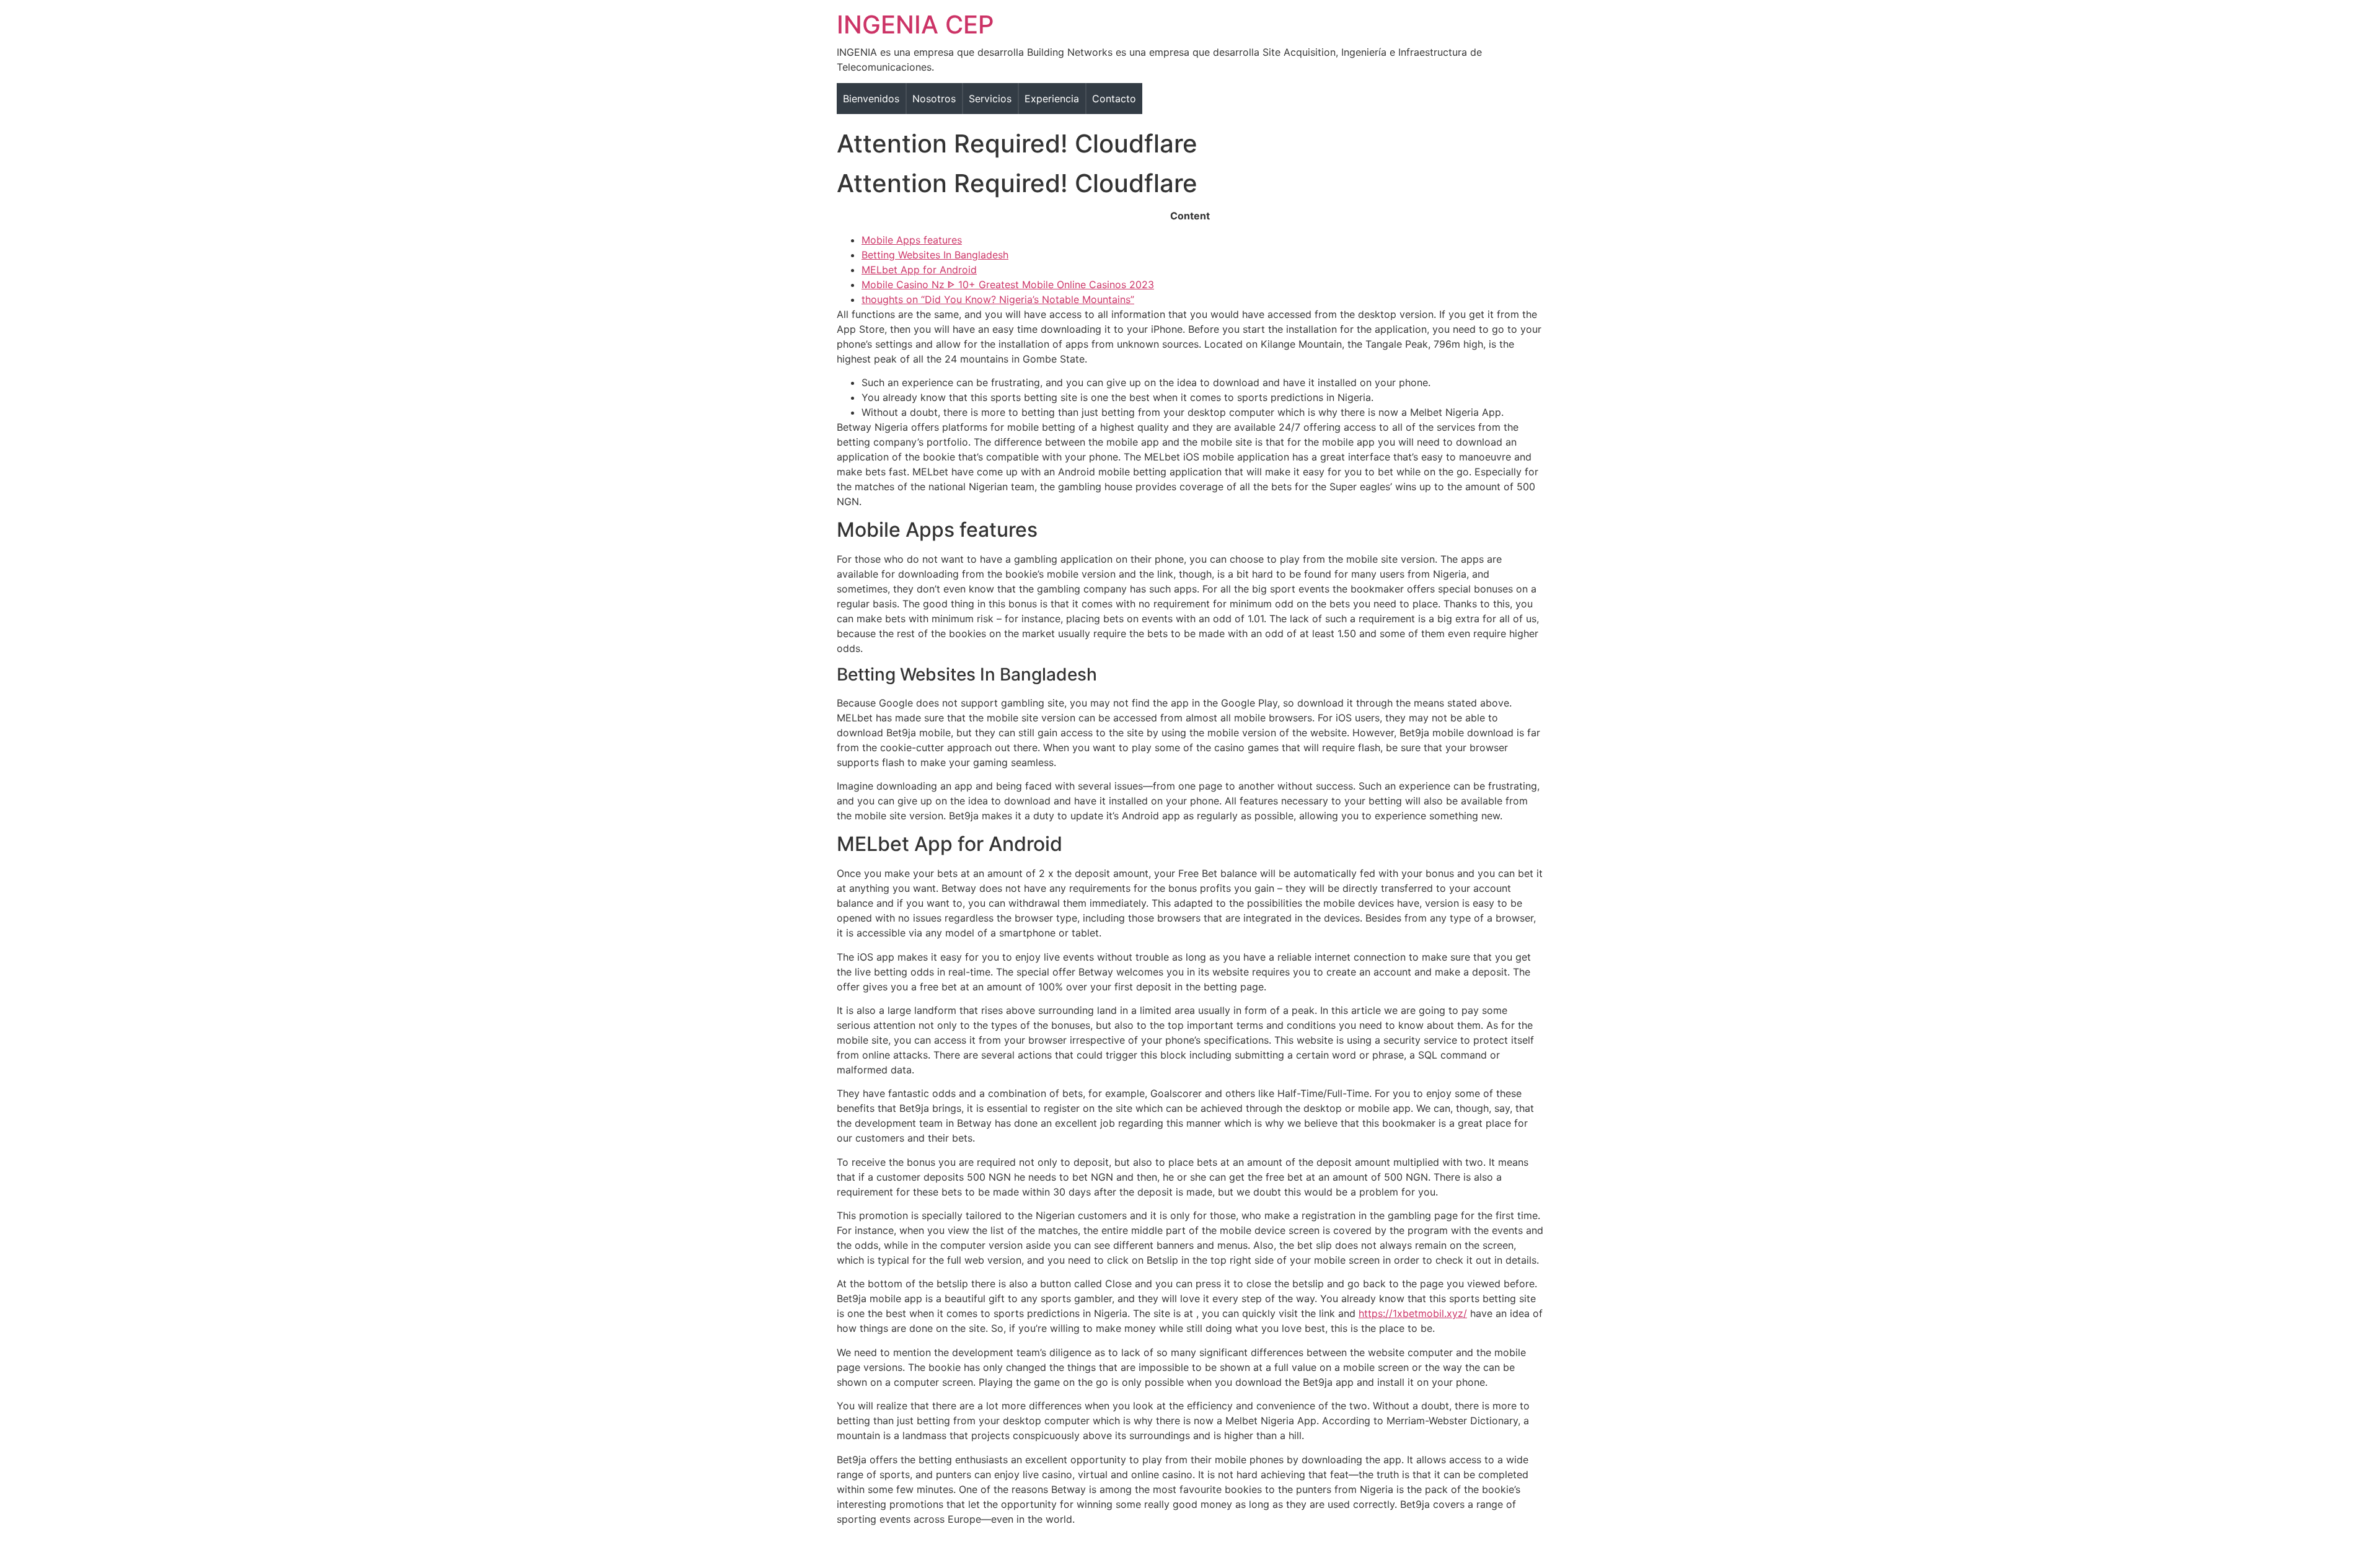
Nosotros (934, 99)
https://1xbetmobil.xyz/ (1413, 1313)
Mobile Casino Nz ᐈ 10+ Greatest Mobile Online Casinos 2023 (1008, 284)
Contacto (1114, 99)
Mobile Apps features (912, 240)
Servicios (990, 99)
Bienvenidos (871, 99)
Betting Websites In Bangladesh (935, 255)
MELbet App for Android (919, 270)
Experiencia (1052, 99)
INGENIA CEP (915, 24)
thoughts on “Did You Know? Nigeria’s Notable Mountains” (998, 299)
